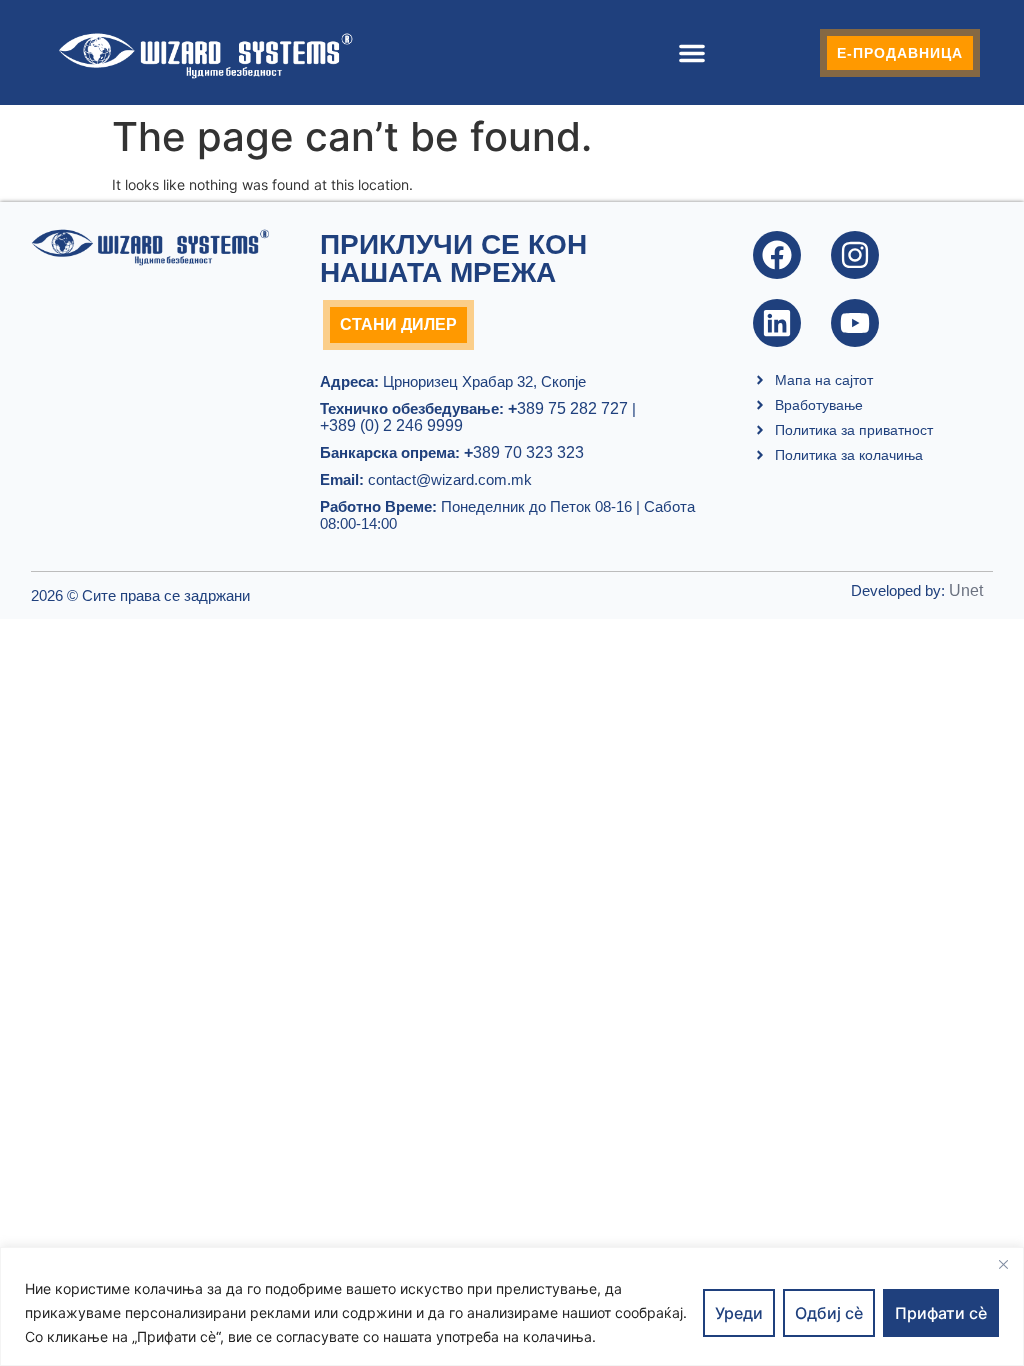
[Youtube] (855, 323)
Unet (966, 590)
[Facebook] (777, 255)
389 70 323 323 (524, 452)
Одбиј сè (829, 1313)
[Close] (1003, 1264)
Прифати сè (941, 1313)
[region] (512, 1306)
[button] (692, 53)
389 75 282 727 (568, 408)
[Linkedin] (777, 323)
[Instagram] (855, 255)
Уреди (739, 1313)
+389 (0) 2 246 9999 (391, 425)
